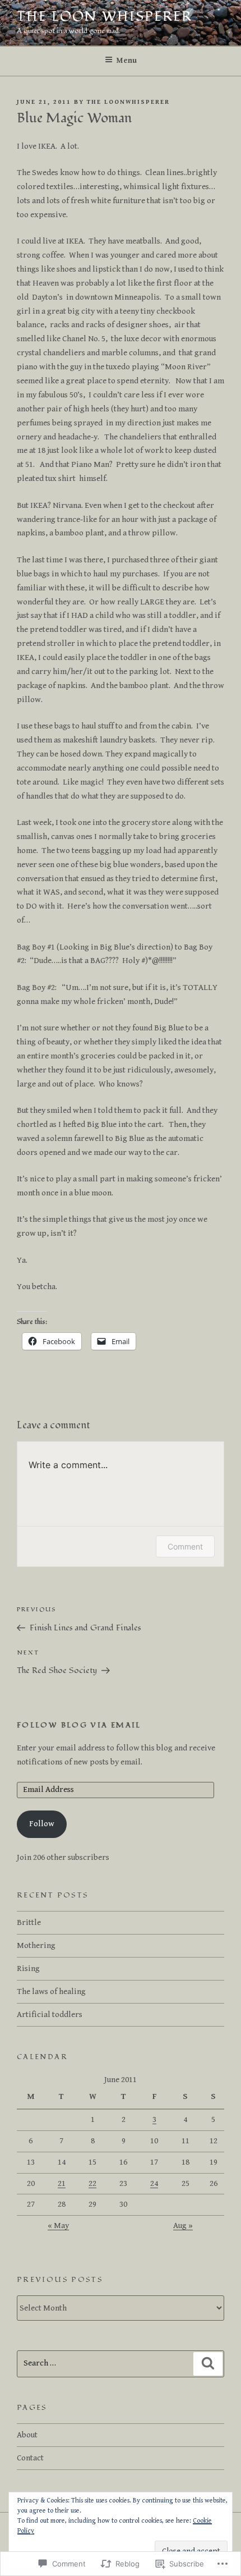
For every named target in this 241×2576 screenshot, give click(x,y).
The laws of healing (51, 1991)
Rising (28, 1968)
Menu (127, 61)
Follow (42, 1824)
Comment (185, 1546)
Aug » (183, 2226)
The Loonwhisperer (128, 102)
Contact (30, 2458)
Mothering (36, 1945)
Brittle (29, 1922)
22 (92, 2183)
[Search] (208, 2364)
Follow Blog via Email (79, 1725)
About (27, 2435)
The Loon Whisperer (105, 17)
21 (62, 2183)
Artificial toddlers (50, 2014)
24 (154, 2183)
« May (58, 2226)
